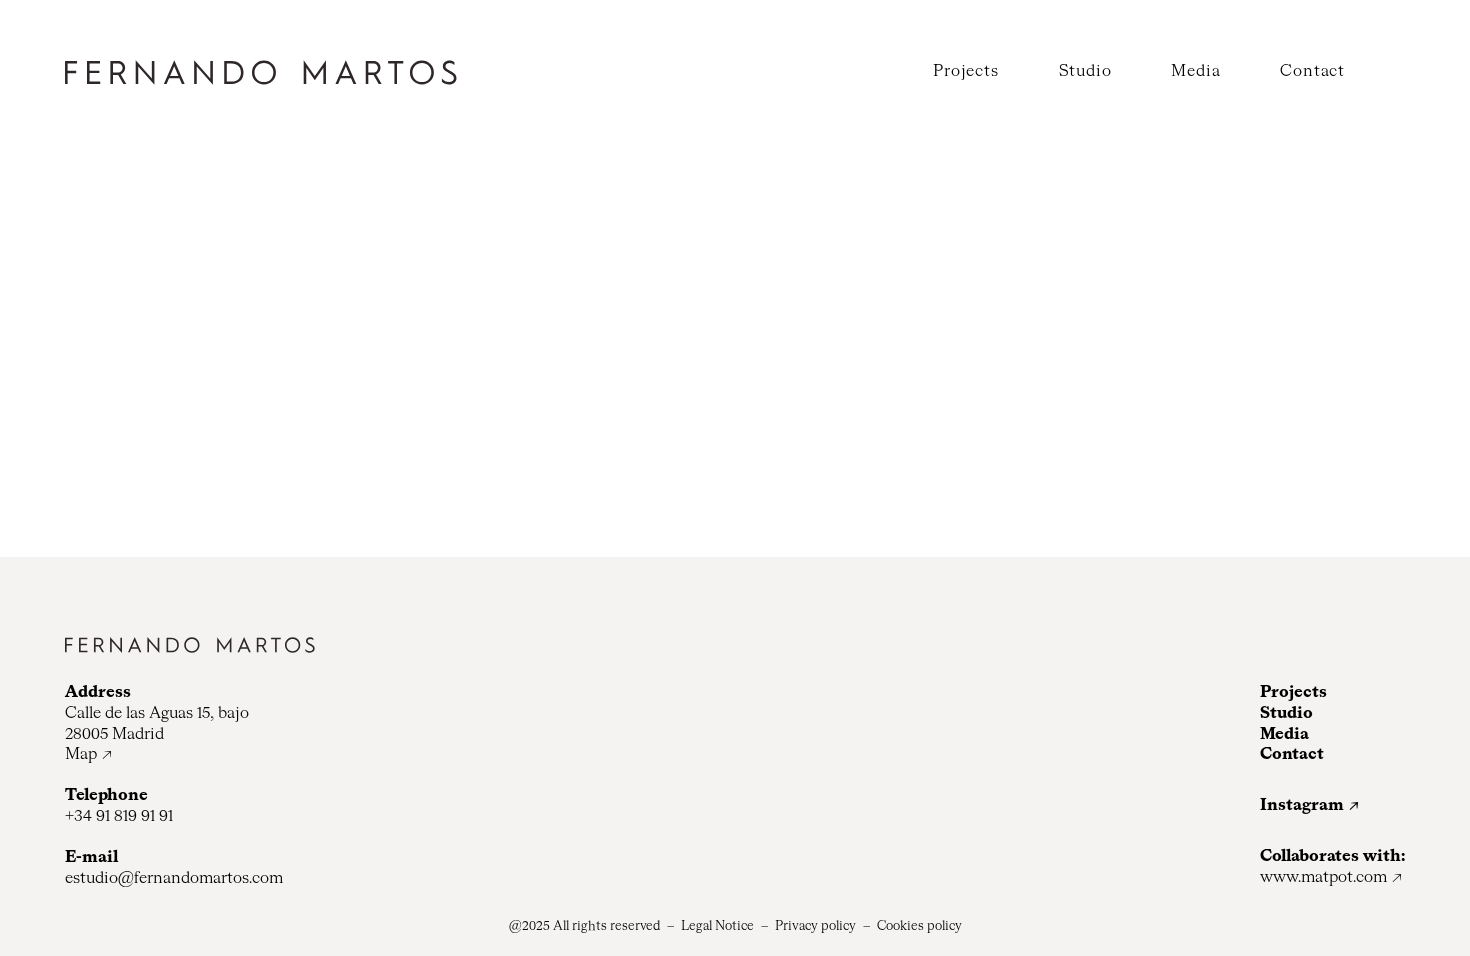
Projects (965, 72)
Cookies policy (919, 926)
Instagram (1302, 806)
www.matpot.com (1323, 878)
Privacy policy (815, 926)
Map (81, 755)
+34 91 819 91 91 (119, 817)
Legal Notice (717, 926)
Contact (1312, 72)
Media (1195, 72)
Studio (1085, 72)
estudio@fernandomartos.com (174, 879)
